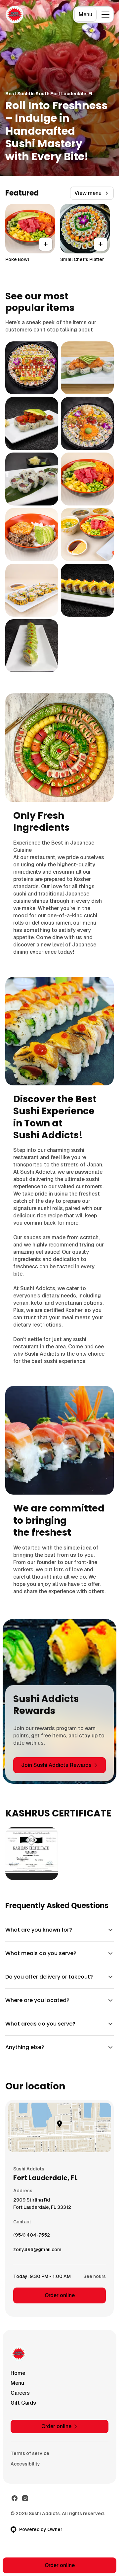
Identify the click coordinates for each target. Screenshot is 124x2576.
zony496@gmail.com (37, 2251)
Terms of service (30, 2453)
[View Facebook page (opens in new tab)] (15, 2498)
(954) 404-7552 (32, 2237)
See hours (95, 2276)
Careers (20, 2393)
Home (18, 2373)
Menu (85, 14)
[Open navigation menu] (105, 15)
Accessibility (25, 2464)
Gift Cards (23, 2403)
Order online (60, 2295)
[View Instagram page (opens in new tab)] (25, 2498)
